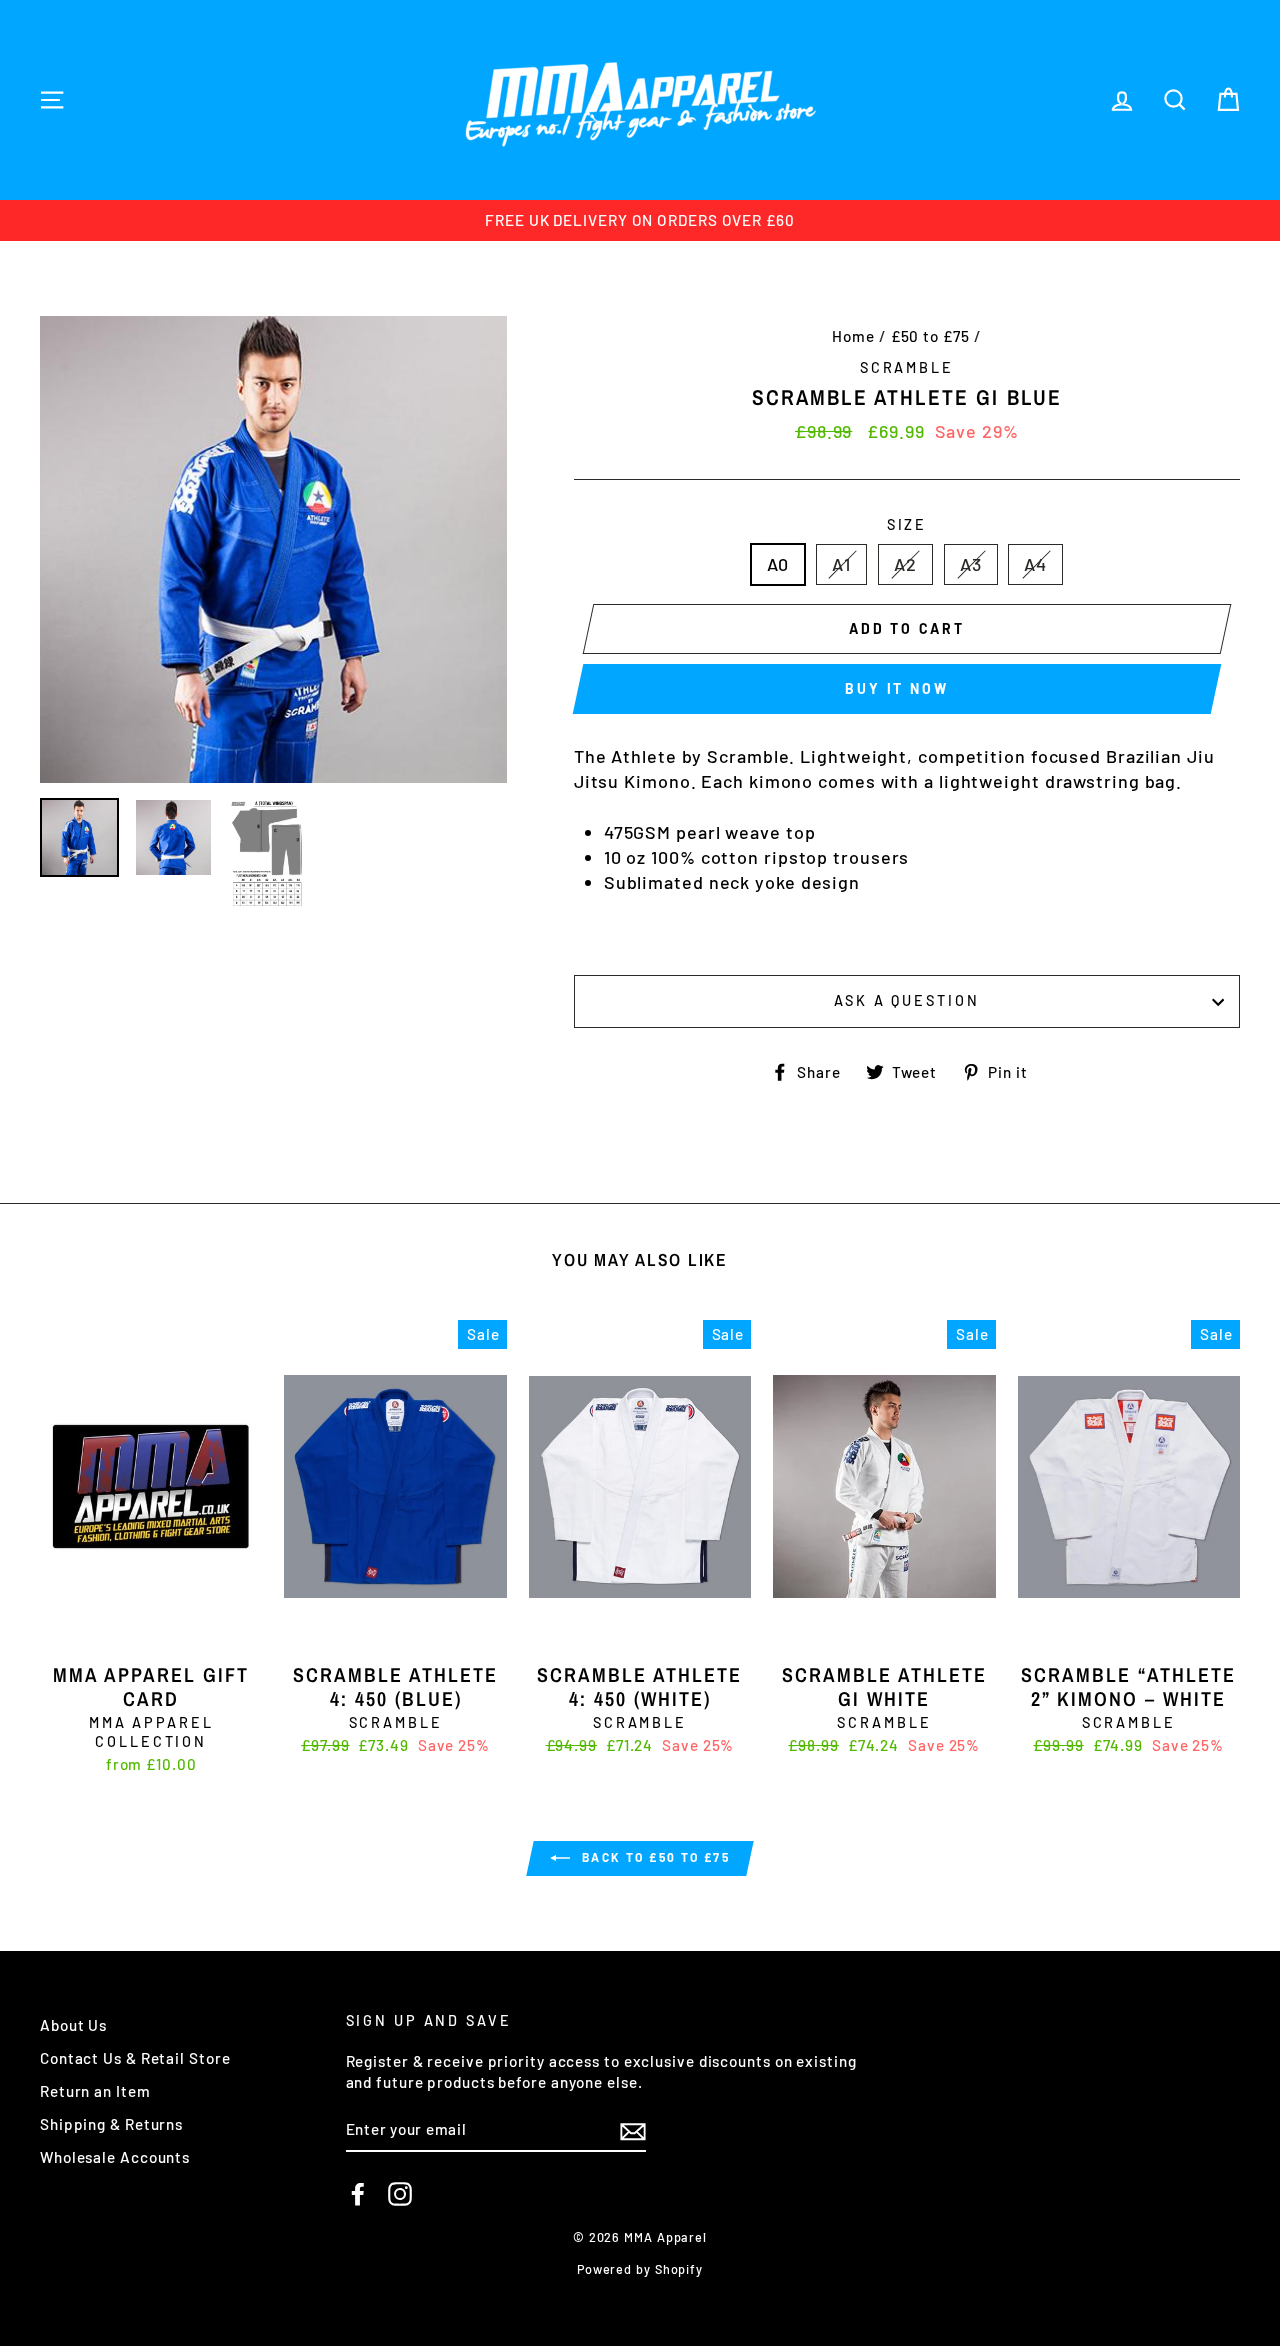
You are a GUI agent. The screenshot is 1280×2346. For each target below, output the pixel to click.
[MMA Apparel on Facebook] (358, 2194)
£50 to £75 (930, 336)
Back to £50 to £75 (654, 1857)
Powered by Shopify (640, 2269)
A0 (778, 564)
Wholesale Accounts (115, 2157)
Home (853, 336)
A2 (905, 564)
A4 (1035, 564)
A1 (841, 564)
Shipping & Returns (111, 2124)
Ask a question (906, 1000)
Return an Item (95, 2091)
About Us (73, 2025)
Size (907, 524)
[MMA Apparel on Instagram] (400, 2194)
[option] (640, 220)
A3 (971, 564)
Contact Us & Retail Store (135, 2058)
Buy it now (896, 688)
